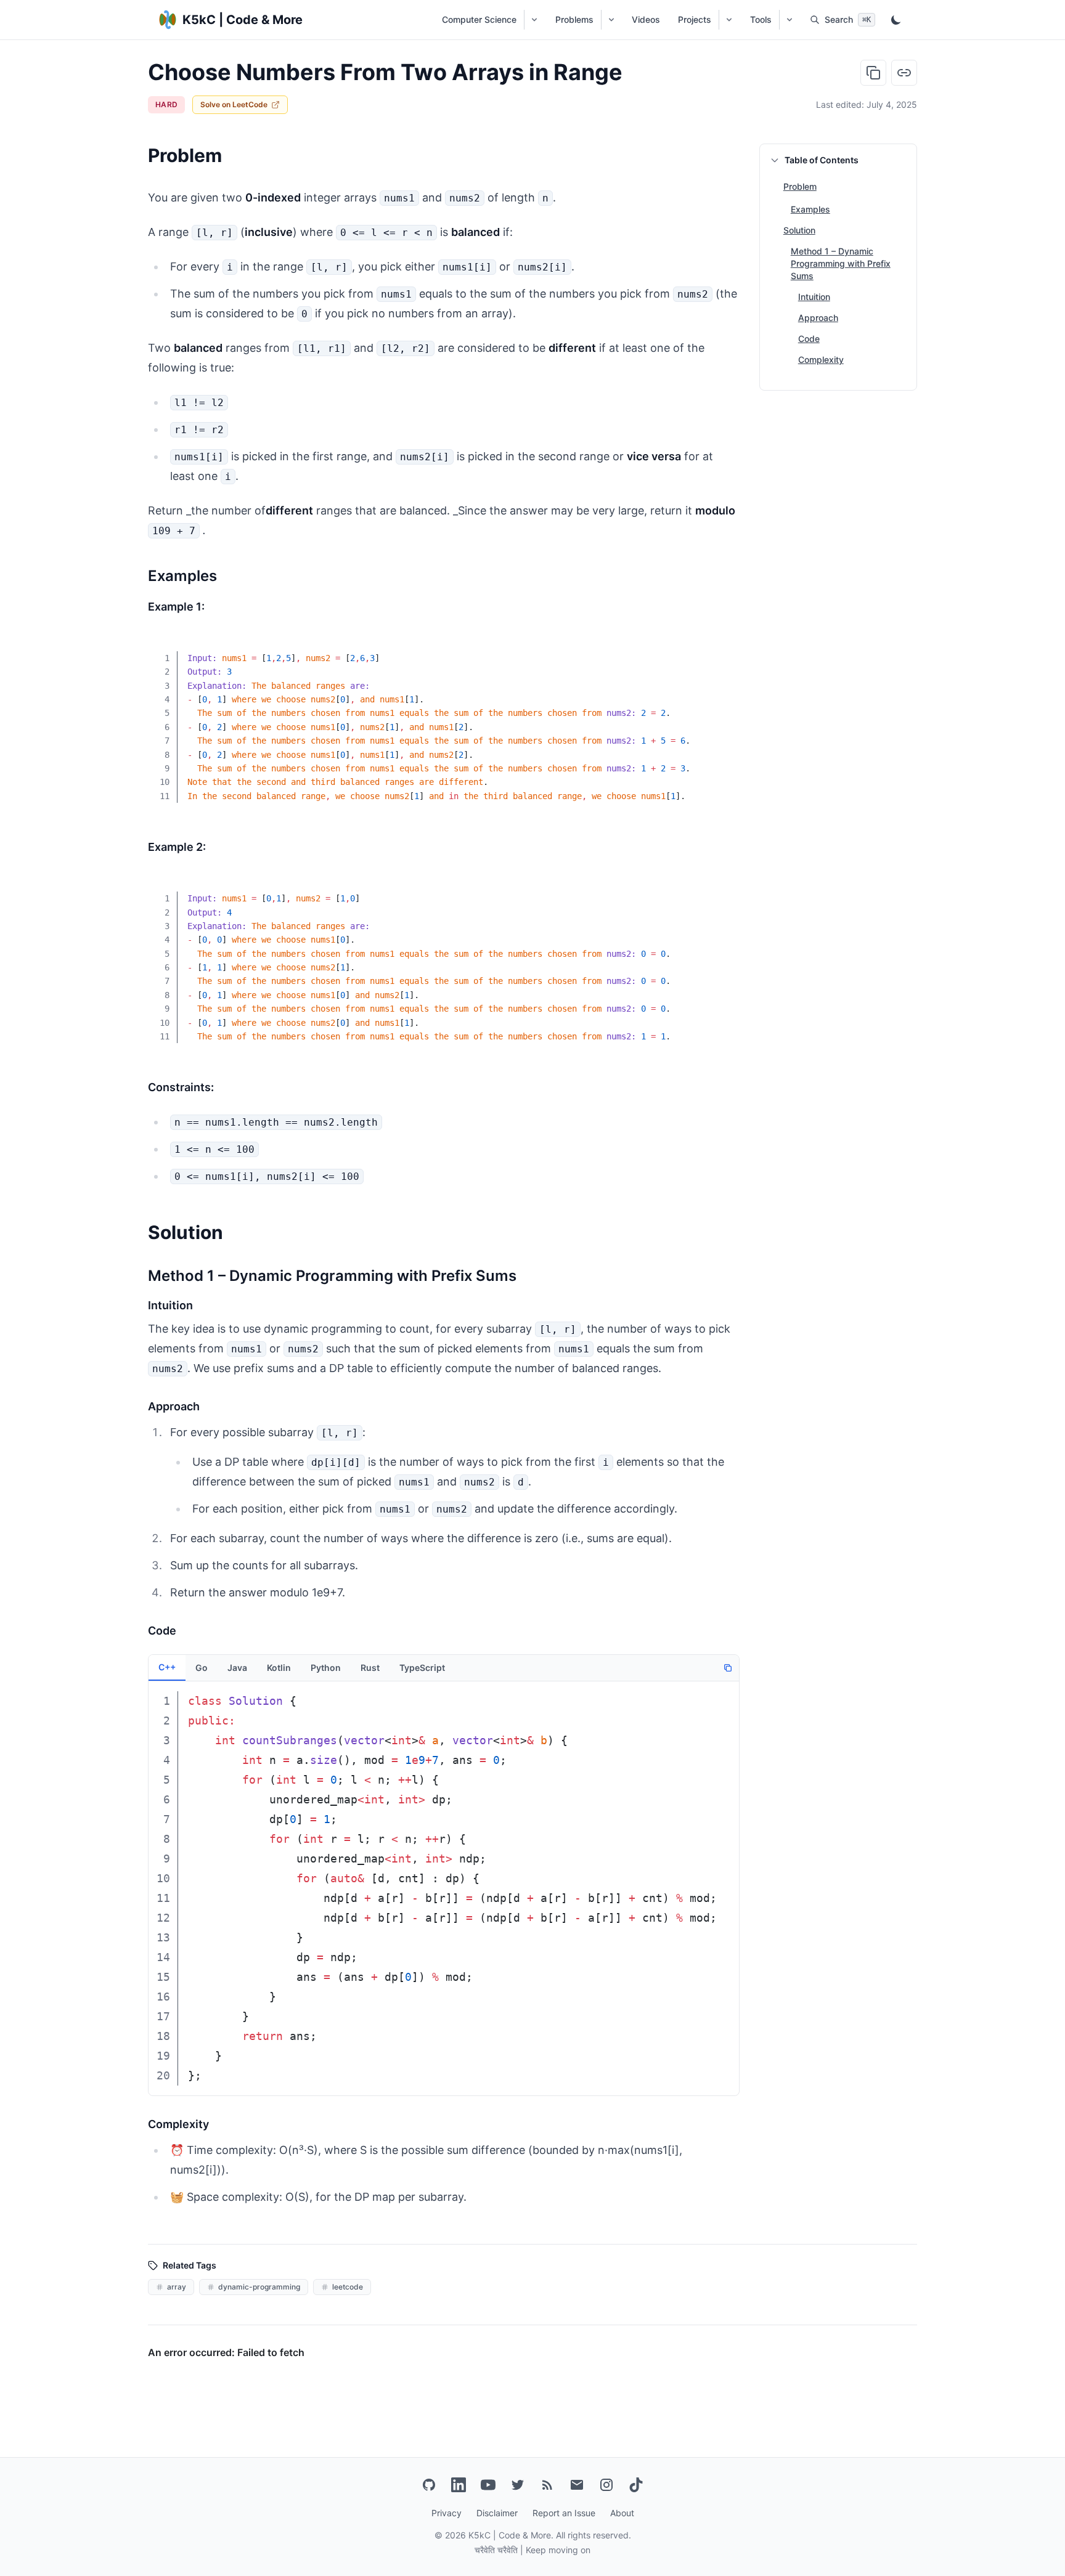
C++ (167, 1667)
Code (809, 339)
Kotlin (279, 1668)
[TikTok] (636, 2485)
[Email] (577, 2485)
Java (237, 1668)
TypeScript (422, 1668)
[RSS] (547, 2485)
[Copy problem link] (904, 73)
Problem (800, 186)
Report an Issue (564, 2513)
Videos (646, 19)
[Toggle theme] (896, 20)
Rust (370, 1668)
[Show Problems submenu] (611, 20)
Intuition (814, 297)
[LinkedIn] (459, 2485)
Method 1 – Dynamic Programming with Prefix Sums (841, 263)
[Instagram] (606, 2485)
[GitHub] (429, 2485)
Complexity (821, 360)
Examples (810, 209)
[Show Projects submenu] (729, 20)
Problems (574, 19)
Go (202, 1668)
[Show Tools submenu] (789, 20)
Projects (695, 19)
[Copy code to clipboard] (721, 650)
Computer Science (479, 19)
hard (166, 104)
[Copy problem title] (873, 73)
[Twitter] (518, 2485)
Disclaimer (497, 2513)
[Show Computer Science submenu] (534, 20)
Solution (799, 230)
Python (326, 1668)
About (622, 2513)
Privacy (447, 2513)
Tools (761, 19)
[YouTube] (488, 2485)
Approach (818, 318)
